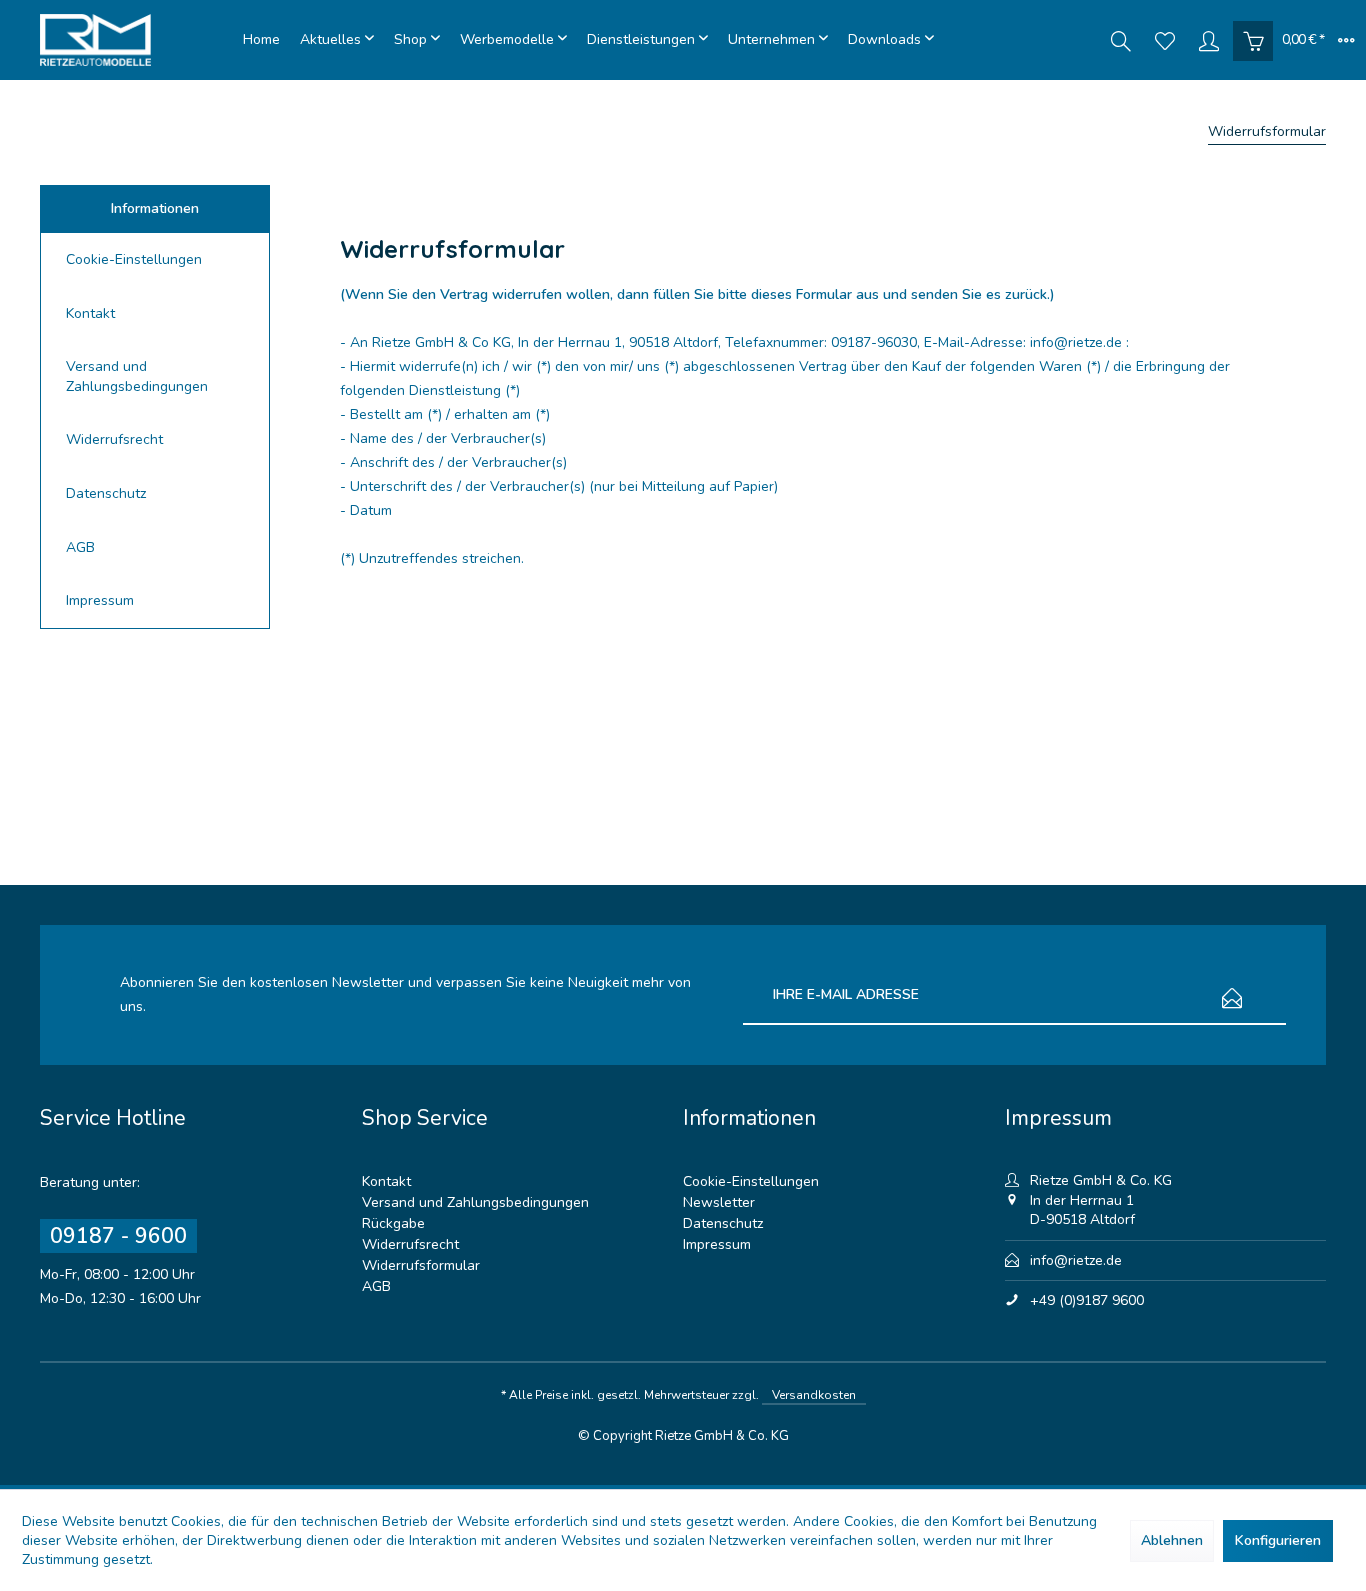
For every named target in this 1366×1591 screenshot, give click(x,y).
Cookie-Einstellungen (134, 259)
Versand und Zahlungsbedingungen (137, 376)
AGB (80, 547)
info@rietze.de (1076, 1260)
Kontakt (90, 313)
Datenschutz (106, 493)
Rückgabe (393, 1223)
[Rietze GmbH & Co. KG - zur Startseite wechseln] (136, 40)
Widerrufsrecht (114, 439)
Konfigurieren (1278, 1540)
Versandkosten (814, 1395)
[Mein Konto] (1209, 40)
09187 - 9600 (118, 1236)
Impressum (100, 600)
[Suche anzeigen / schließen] (1121, 40)
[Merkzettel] (1165, 40)
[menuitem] (261, 40)
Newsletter (719, 1202)
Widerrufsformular (421, 1265)
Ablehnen (1172, 1540)
